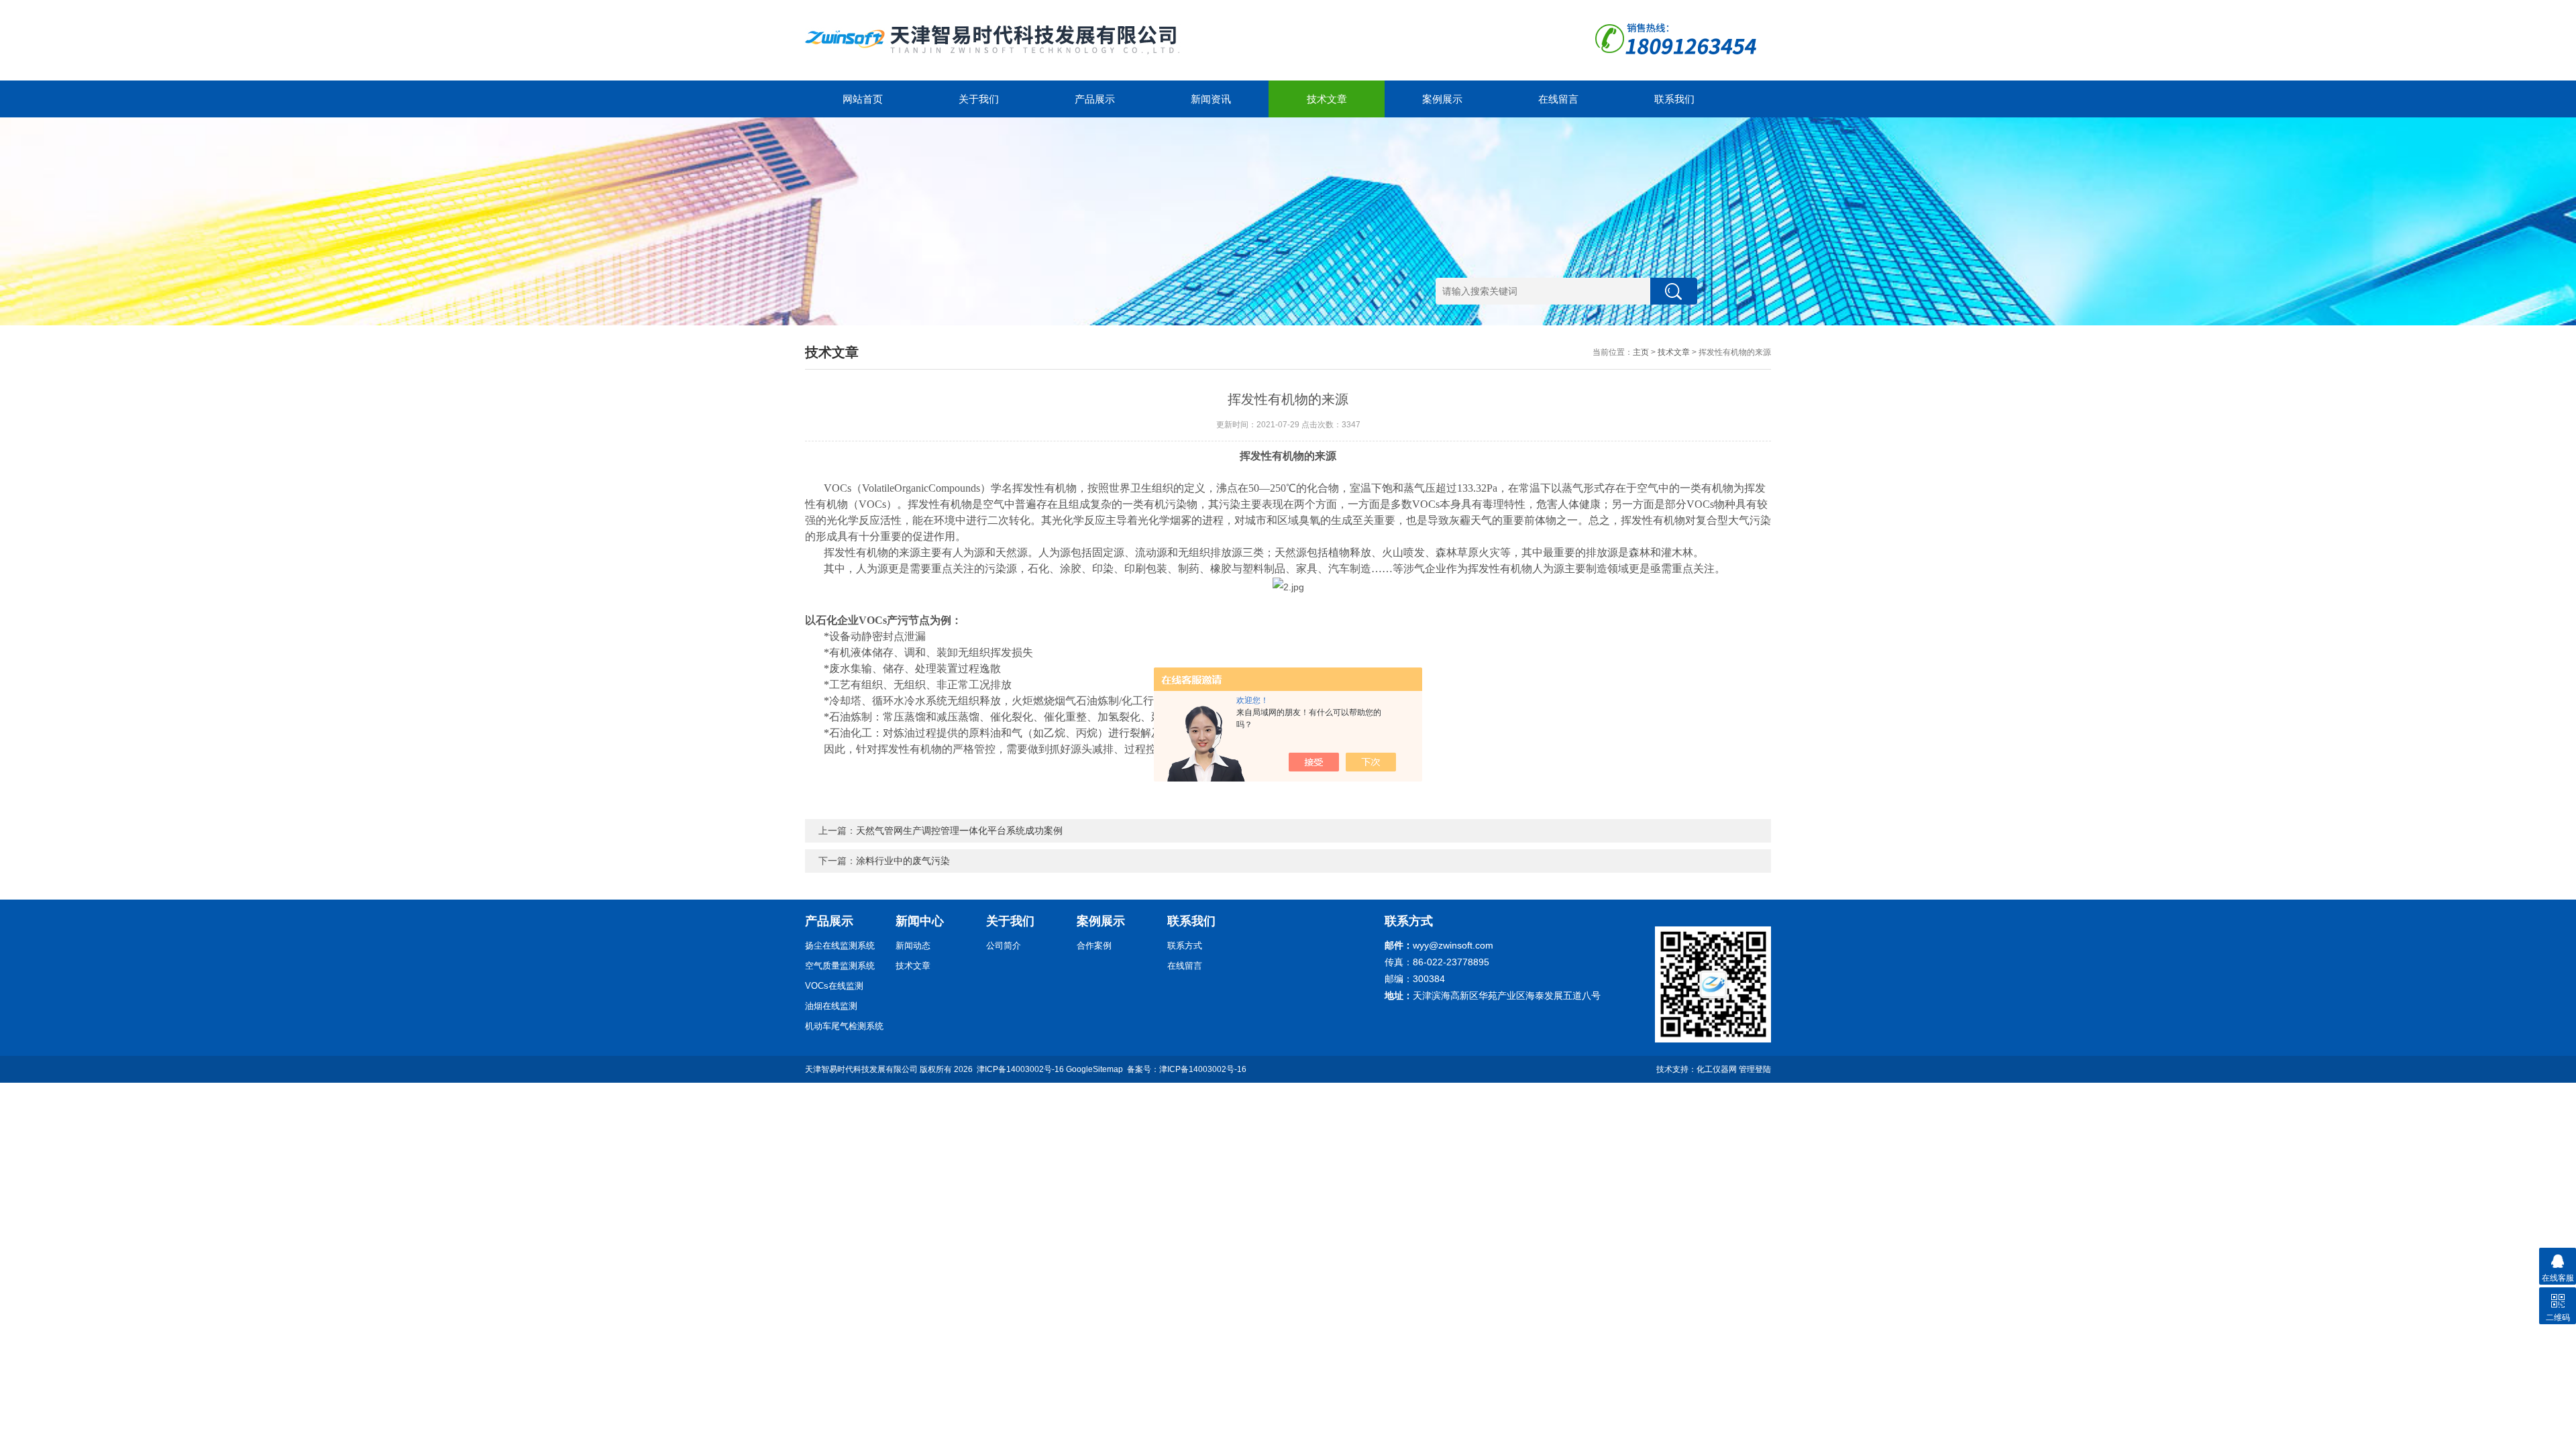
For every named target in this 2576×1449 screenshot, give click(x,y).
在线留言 (1558, 99)
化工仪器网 (1717, 1069)
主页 (1641, 352)
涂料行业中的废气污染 (903, 861)
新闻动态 (913, 946)
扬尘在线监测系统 (840, 946)
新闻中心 (920, 921)
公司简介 (1004, 946)
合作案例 (1094, 946)
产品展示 (1095, 99)
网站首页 (863, 99)
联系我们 (1674, 99)
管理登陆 (1755, 1069)
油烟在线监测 (831, 1006)
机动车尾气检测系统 (844, 1026)
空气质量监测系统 (840, 966)
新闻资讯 (1211, 99)
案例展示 (1442, 99)
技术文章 (1327, 99)
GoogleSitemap (1094, 1069)
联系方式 (1185, 946)
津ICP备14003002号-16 (1020, 1069)
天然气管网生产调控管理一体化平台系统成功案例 (959, 830)
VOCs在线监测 (834, 986)
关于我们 (979, 99)
